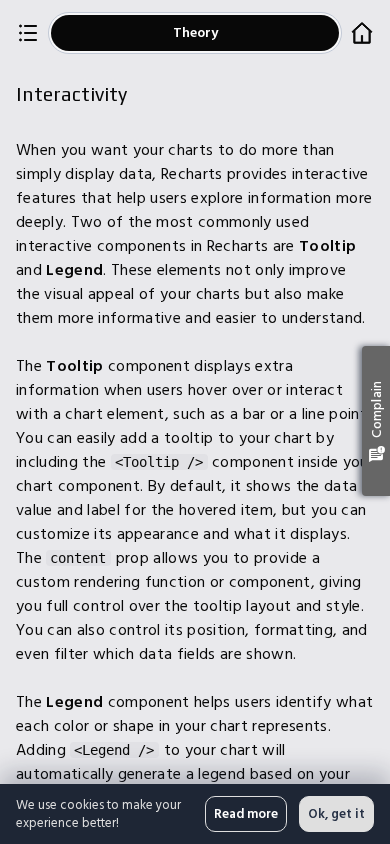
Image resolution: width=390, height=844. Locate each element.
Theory (195, 32)
